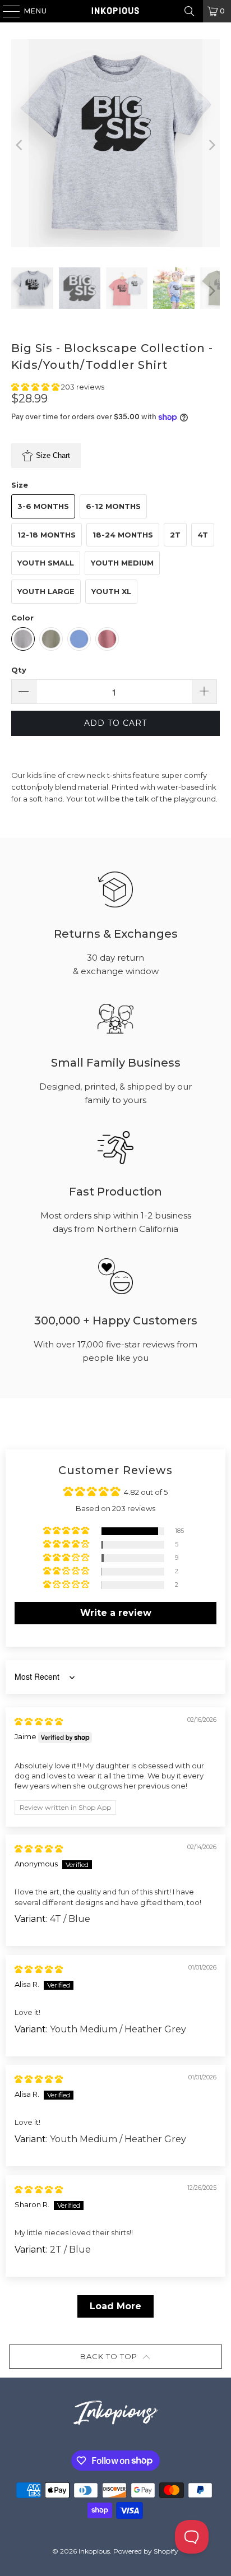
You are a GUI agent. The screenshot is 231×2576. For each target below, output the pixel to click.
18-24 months (123, 535)
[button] (36, 387)
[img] (39, 1721)
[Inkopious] (115, 11)
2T (175, 535)
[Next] (211, 145)
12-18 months (47, 535)
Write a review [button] (116, 1613)
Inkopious (94, 2551)
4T (203, 535)
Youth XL (111, 591)
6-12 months (113, 506)
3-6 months (43, 506)
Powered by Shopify (146, 2551)
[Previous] (20, 145)
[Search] (190, 11)
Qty (19, 670)
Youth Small (46, 563)
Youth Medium (122, 563)
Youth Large (46, 591)
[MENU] (6, 11)
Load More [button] (115, 2306)
